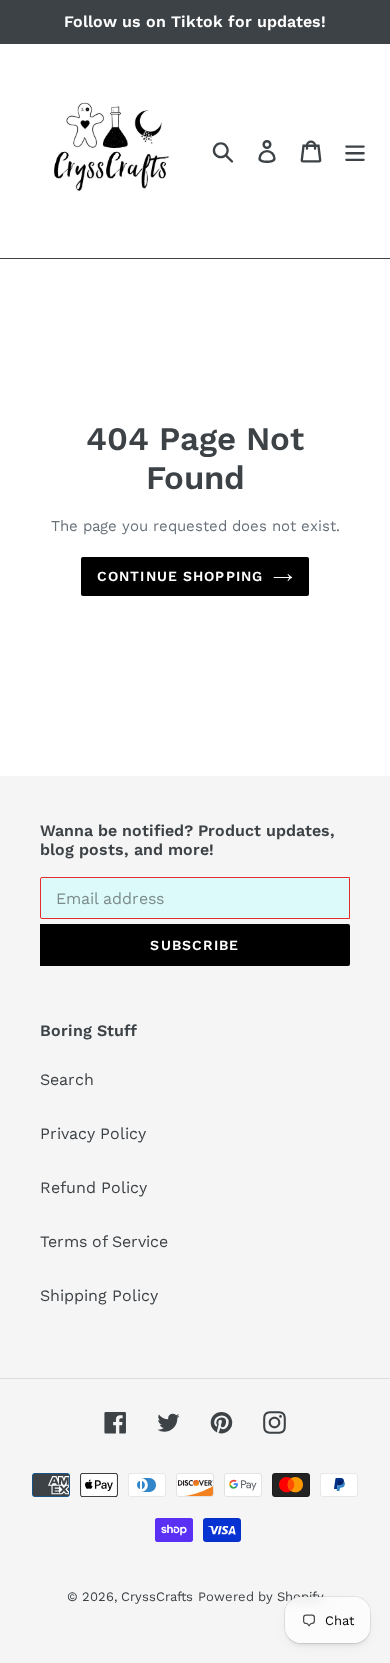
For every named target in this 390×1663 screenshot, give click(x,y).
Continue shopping (180, 576)
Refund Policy (93, 1187)
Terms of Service (104, 1241)
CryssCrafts (157, 1596)
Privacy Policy (93, 1133)
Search (67, 1079)
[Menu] (355, 151)
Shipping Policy (99, 1295)
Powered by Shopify (261, 1596)
